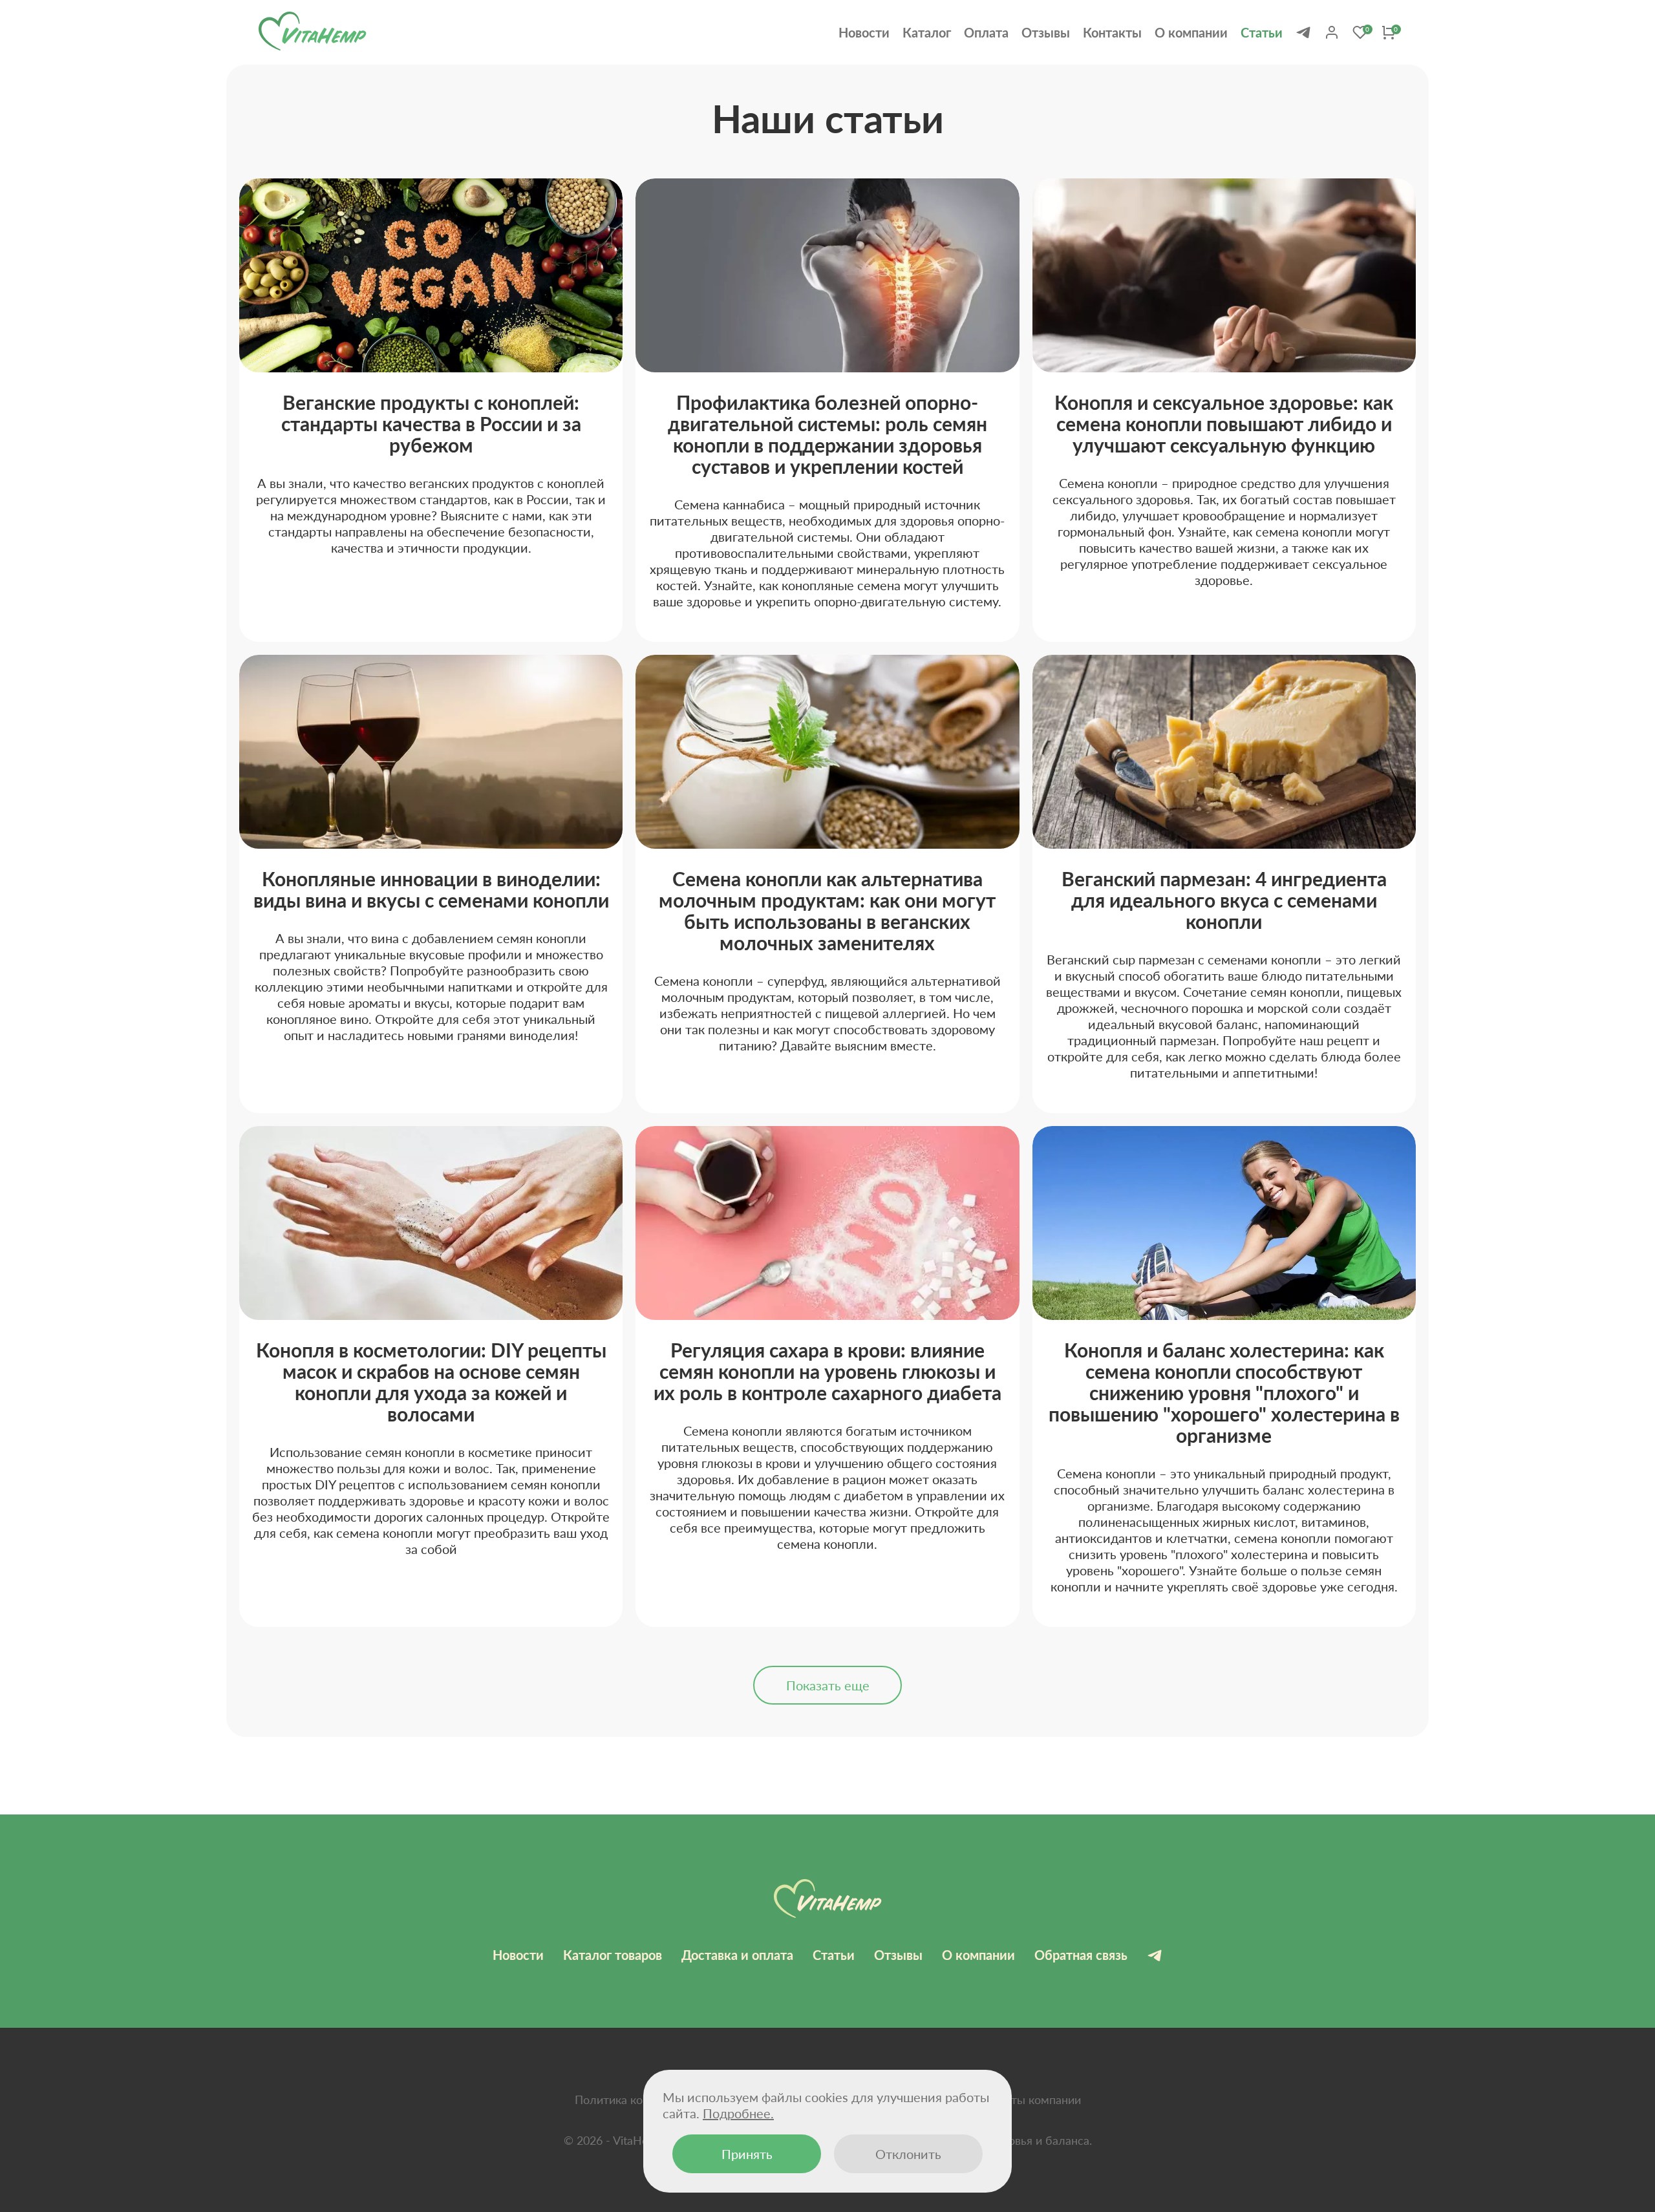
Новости (864, 32)
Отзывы (1046, 32)
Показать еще (828, 1685)
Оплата (986, 32)
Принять (747, 2154)
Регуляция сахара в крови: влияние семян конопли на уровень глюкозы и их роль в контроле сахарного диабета (827, 1371)
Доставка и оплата (737, 1955)
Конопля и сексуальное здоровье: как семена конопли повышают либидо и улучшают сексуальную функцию (1224, 423)
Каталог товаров (613, 1955)
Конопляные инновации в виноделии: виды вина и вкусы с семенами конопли (431, 889)
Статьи (1262, 32)
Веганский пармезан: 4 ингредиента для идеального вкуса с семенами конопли (1224, 900)
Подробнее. (738, 2113)
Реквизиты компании (1024, 2100)
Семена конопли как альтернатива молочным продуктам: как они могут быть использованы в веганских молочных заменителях (827, 910)
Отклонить (908, 2154)
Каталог (927, 32)
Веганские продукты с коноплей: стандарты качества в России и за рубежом (431, 423)
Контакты (1112, 32)
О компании (1191, 32)
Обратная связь (1081, 1955)
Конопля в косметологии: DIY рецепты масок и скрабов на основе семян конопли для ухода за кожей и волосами (431, 1382)
